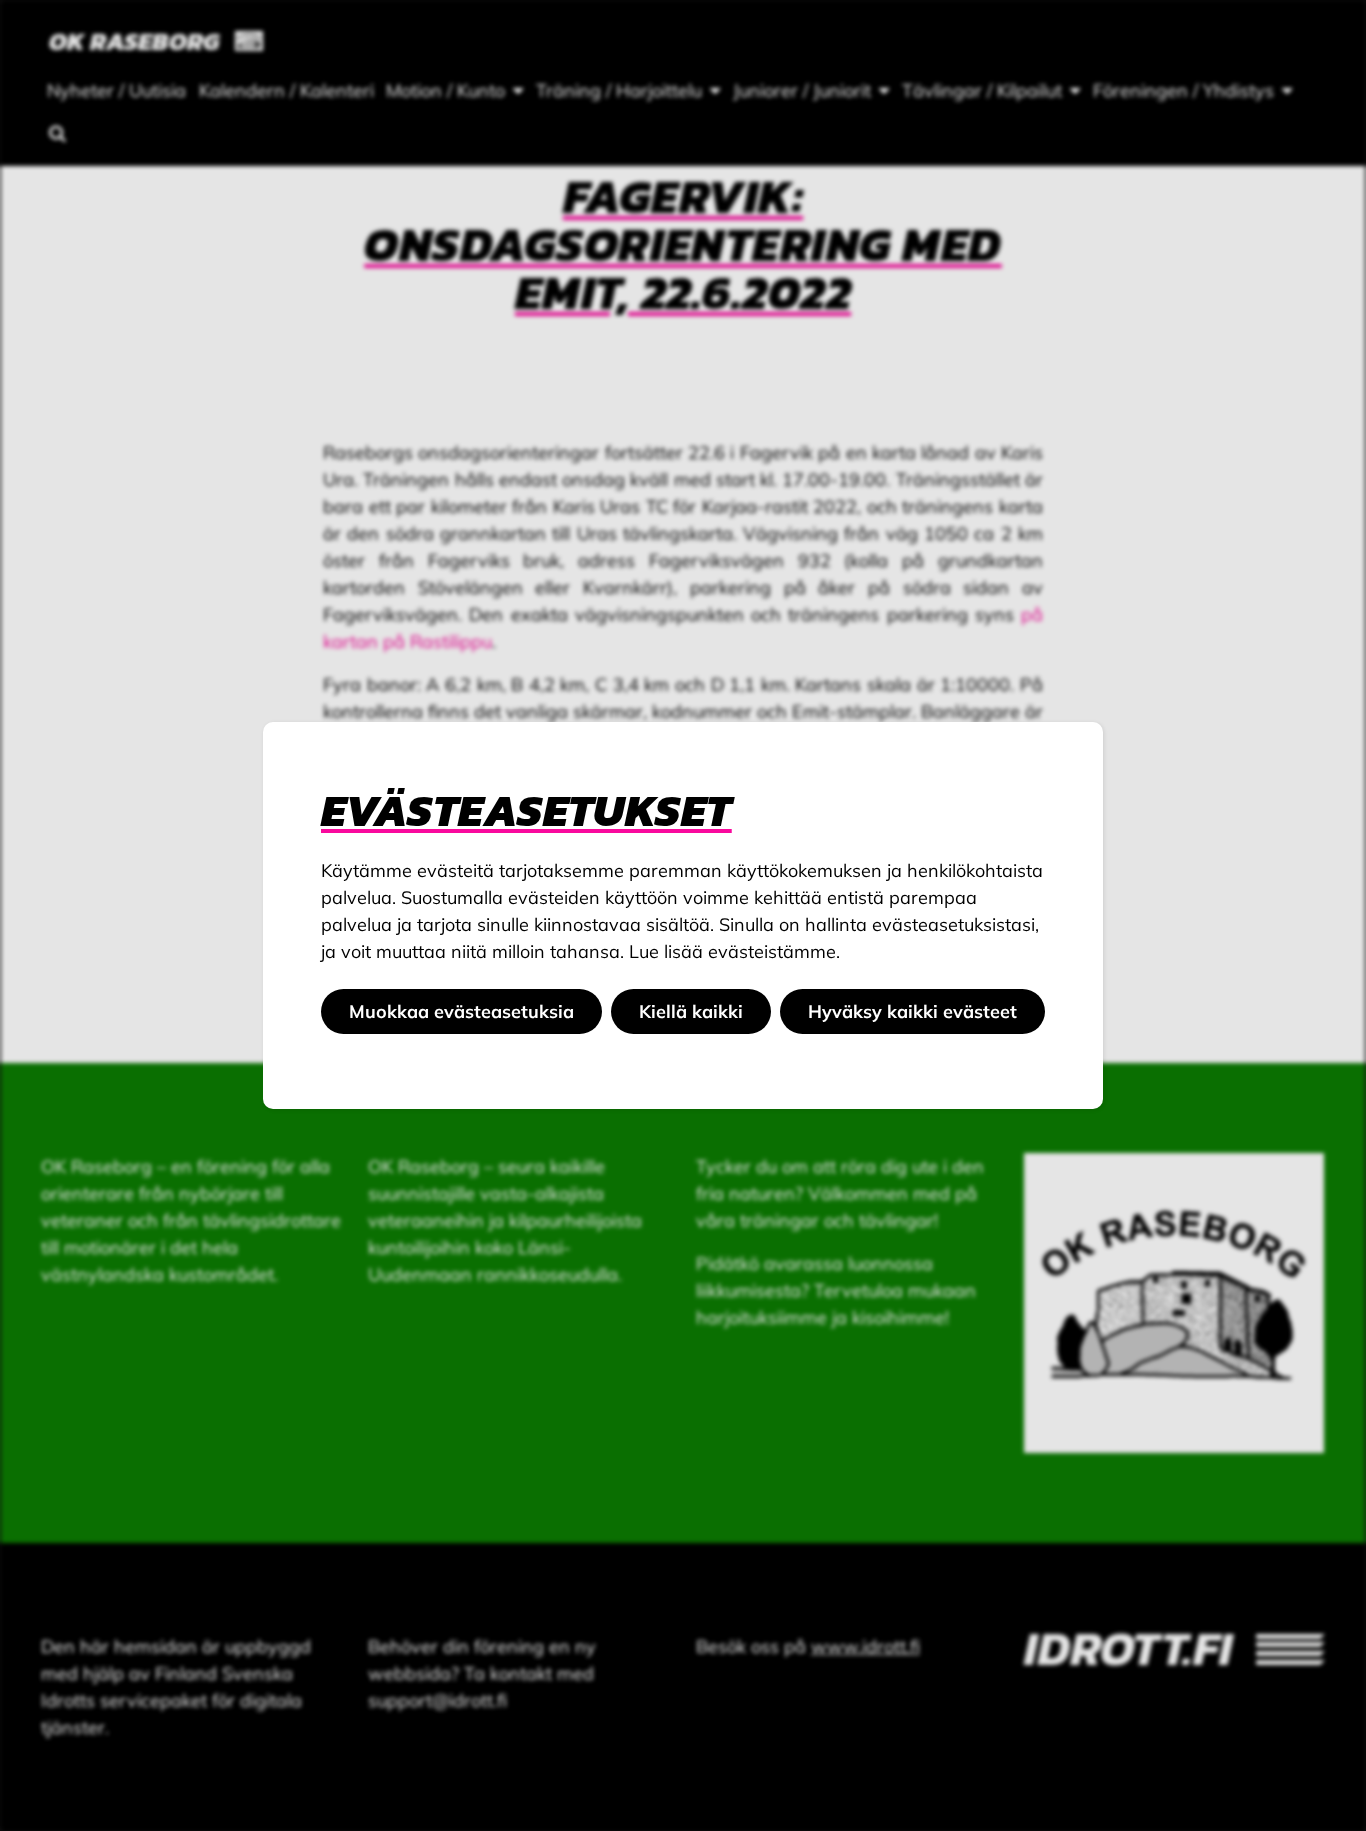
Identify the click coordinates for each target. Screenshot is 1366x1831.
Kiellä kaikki (691, 1011)
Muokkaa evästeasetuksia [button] (461, 1011)
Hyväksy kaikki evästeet (912, 1011)
